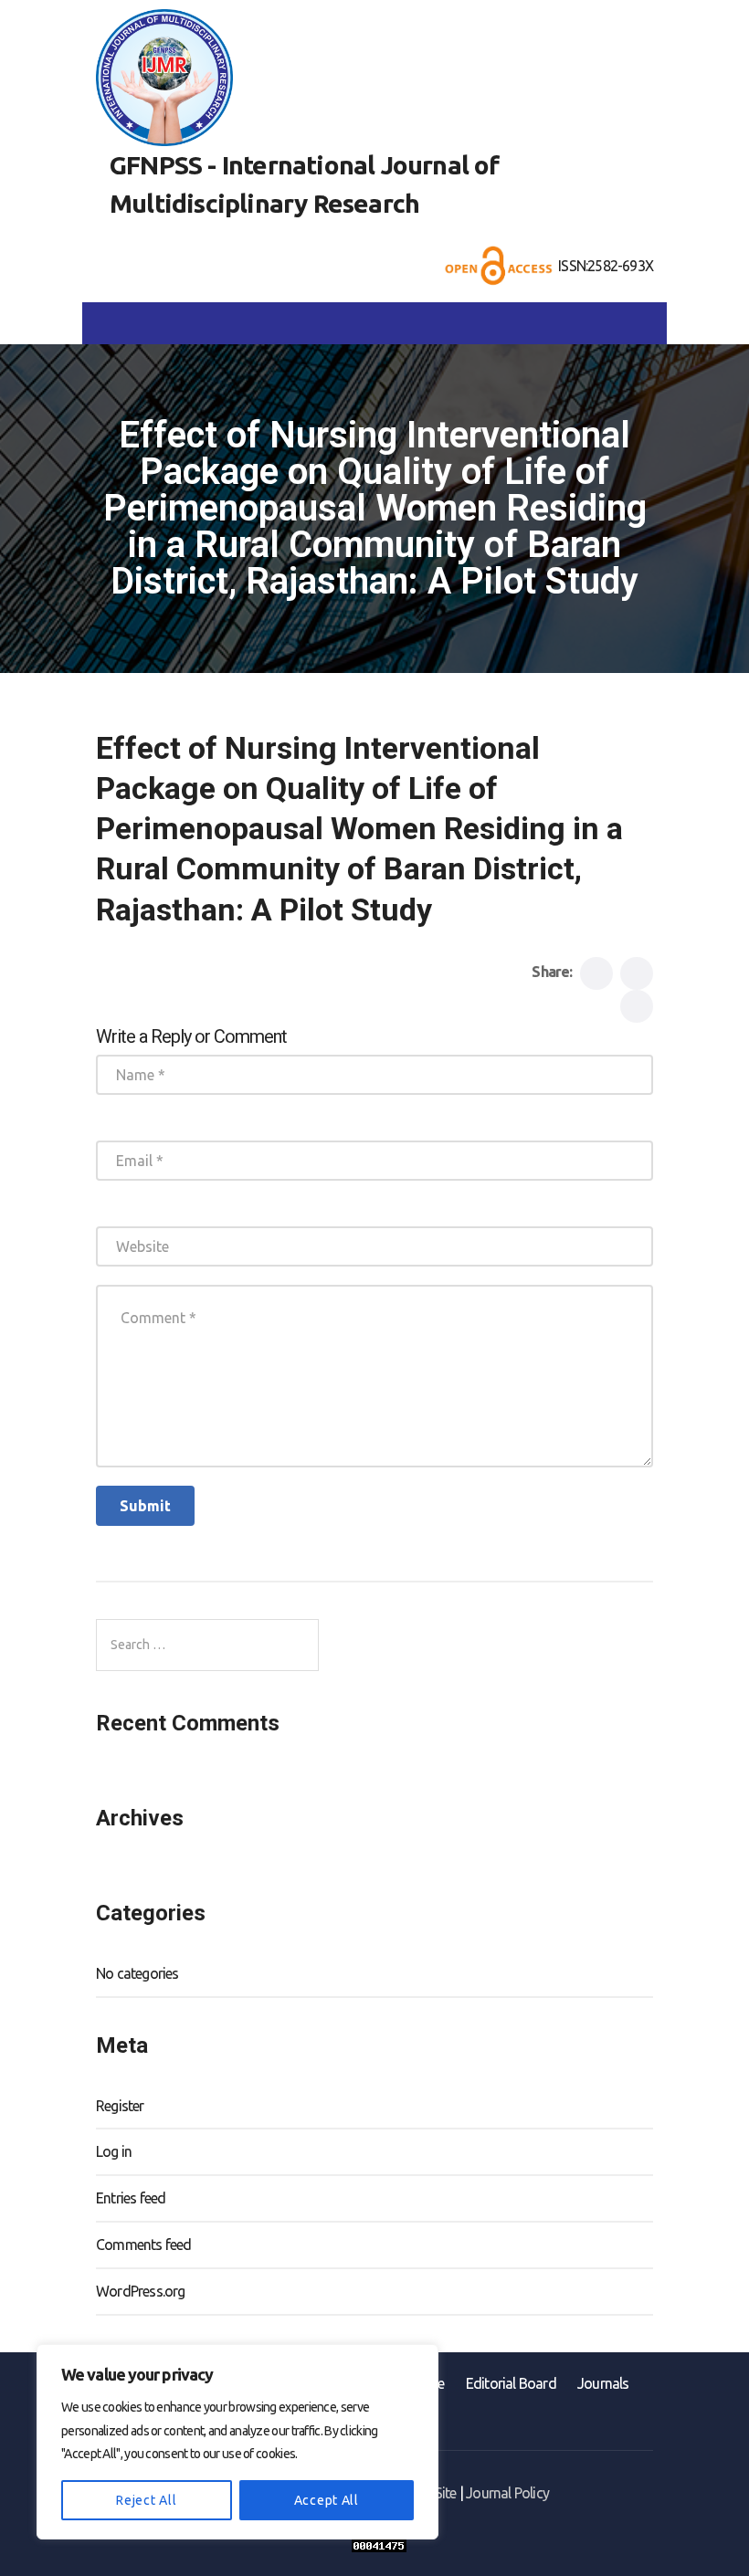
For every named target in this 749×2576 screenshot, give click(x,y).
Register (120, 2106)
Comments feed (144, 2245)
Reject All (146, 2500)
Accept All (327, 2500)
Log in (114, 2151)
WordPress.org (141, 2291)
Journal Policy (507, 2493)
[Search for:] (207, 1645)
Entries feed (131, 2198)
